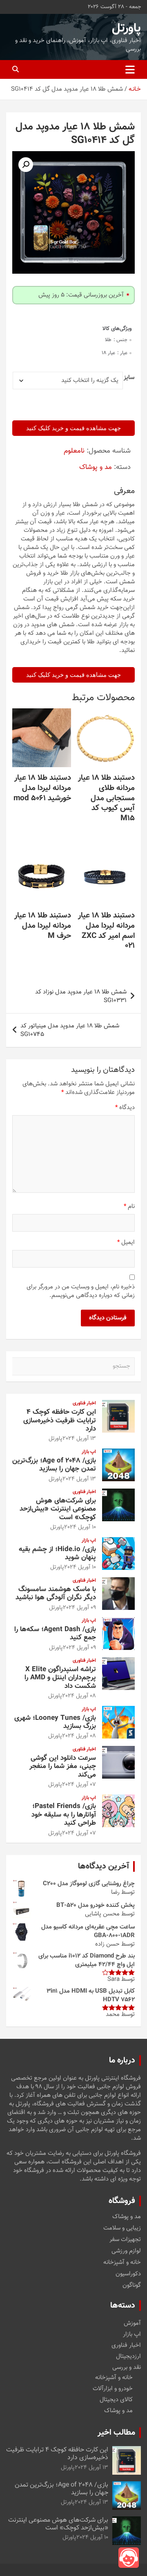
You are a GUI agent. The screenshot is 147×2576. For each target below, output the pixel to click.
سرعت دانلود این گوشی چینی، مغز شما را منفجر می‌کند (63, 1767)
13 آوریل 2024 (79, 1439)
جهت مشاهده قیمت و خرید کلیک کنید (73, 428)
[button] (26, 165)
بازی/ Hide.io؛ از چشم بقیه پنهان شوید (57, 1554)
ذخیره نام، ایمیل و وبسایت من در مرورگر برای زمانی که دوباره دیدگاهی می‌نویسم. (81, 1291)
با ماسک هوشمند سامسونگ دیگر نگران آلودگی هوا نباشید (56, 1594)
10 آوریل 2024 (80, 1527)
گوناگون (132, 2286)
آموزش (132, 2323)
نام (129, 1207)
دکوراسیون (128, 2274)
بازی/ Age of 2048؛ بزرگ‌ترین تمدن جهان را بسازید (54, 1465)
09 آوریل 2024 (79, 1608)
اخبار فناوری (84, 1403)
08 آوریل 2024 (79, 1696)
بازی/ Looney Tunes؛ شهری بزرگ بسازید (55, 1722)
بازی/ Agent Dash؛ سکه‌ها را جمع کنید (55, 1634)
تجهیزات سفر (125, 2240)
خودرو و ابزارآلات (113, 2389)
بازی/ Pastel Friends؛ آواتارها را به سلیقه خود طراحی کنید (64, 1815)
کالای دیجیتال (116, 2400)
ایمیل (126, 1242)
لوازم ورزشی (126, 2251)
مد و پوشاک (96, 467)
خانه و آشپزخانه (122, 2263)
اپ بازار (89, 1452)
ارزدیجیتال (128, 2356)
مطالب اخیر (116, 2433)
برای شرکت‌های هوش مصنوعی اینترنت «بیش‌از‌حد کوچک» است (58, 1509)
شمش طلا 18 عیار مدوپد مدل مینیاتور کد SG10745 (70, 1030)
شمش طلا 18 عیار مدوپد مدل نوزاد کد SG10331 (81, 996)
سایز (129, 378)
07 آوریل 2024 (79, 1785)
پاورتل (126, 28)
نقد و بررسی (127, 2367)
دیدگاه (125, 1108)
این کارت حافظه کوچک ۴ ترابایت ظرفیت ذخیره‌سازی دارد (60, 1421)
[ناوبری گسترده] (130, 69)
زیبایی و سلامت (122, 2228)
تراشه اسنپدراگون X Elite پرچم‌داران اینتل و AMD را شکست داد (60, 1678)
